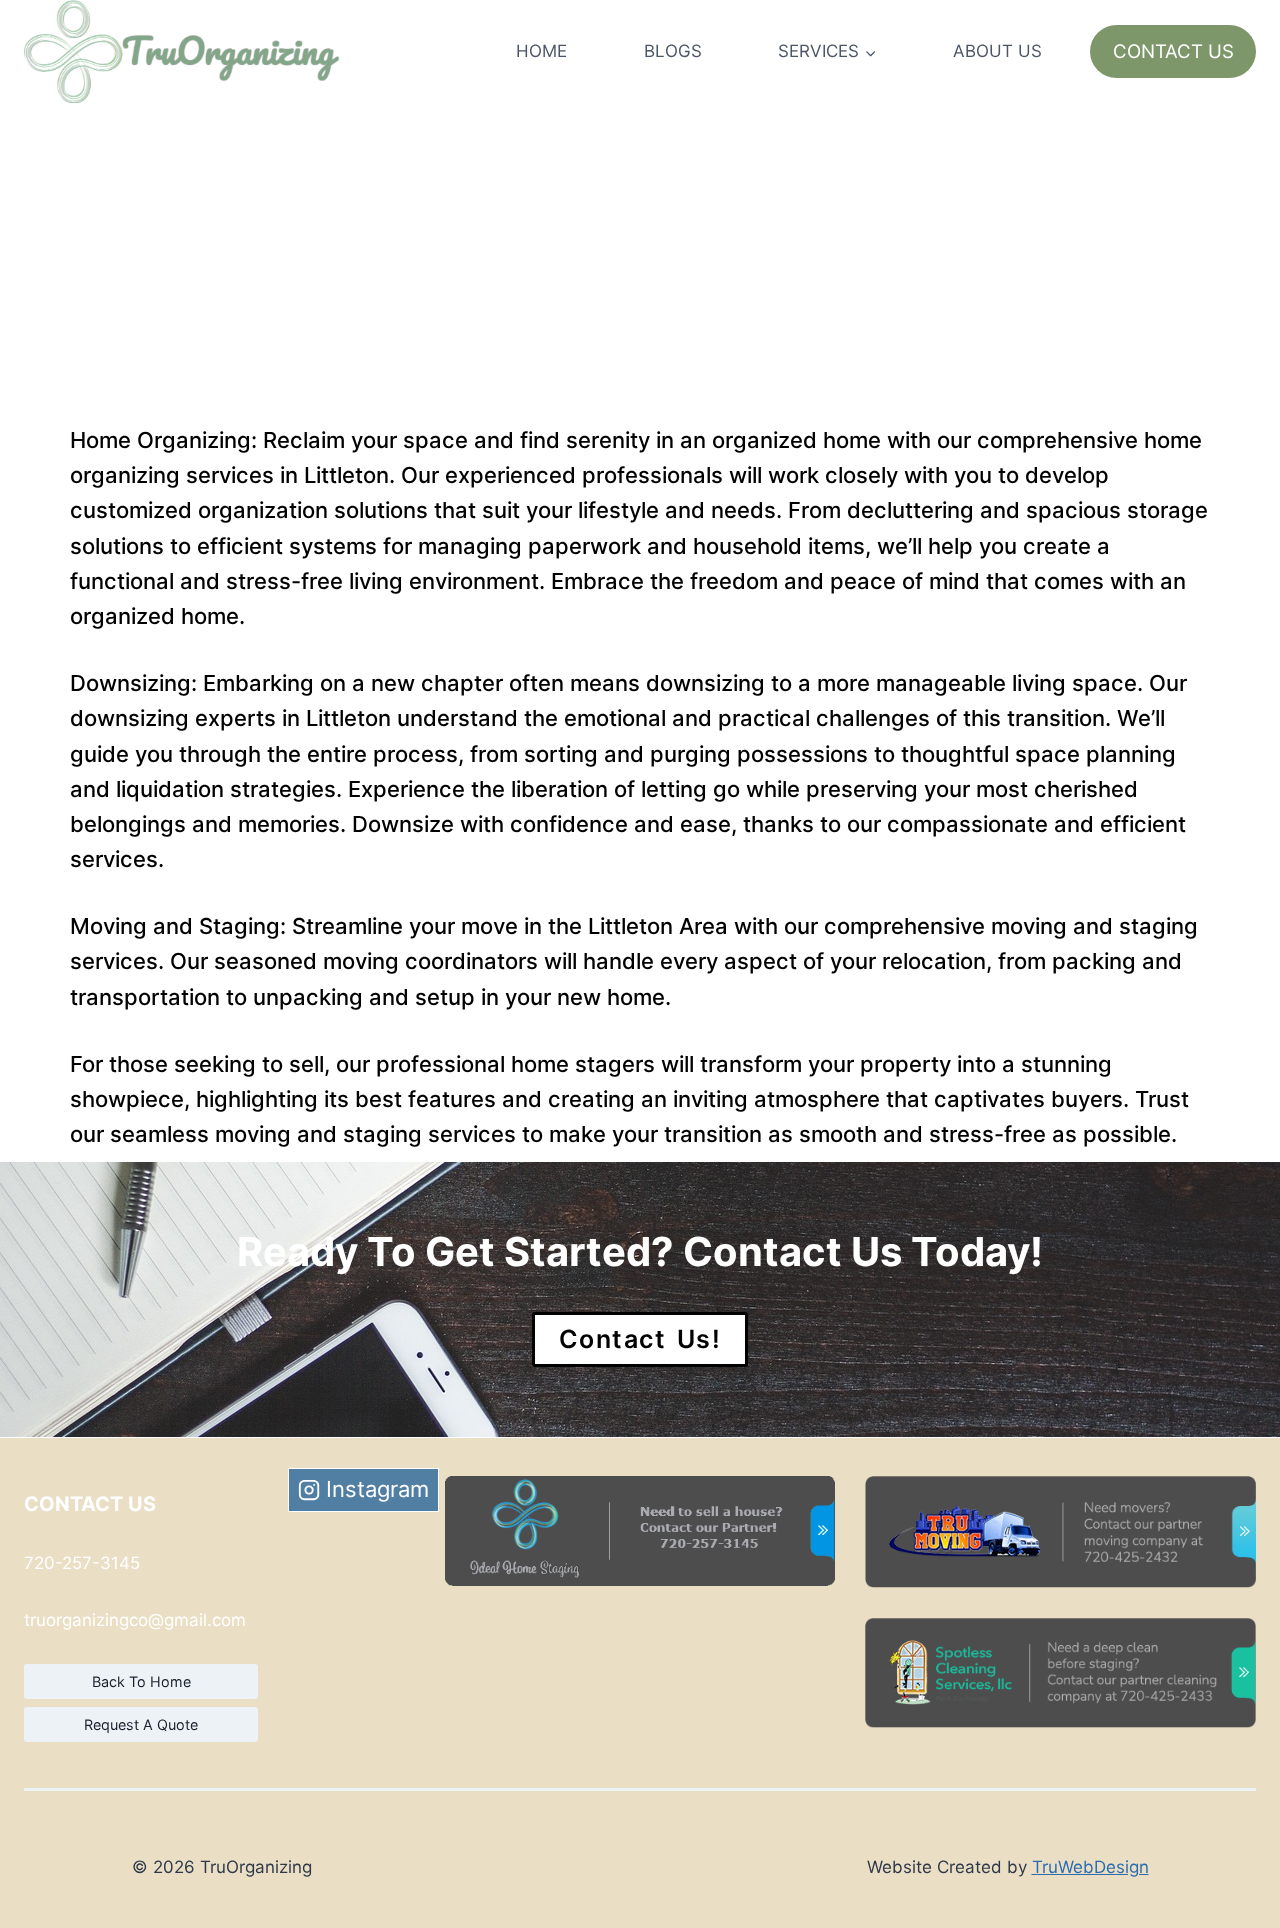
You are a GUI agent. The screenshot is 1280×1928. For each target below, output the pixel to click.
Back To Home (141, 1681)
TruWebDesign (1090, 1867)
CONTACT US (1173, 51)
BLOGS (673, 51)
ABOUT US (997, 51)
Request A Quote (141, 1724)
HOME (541, 51)
